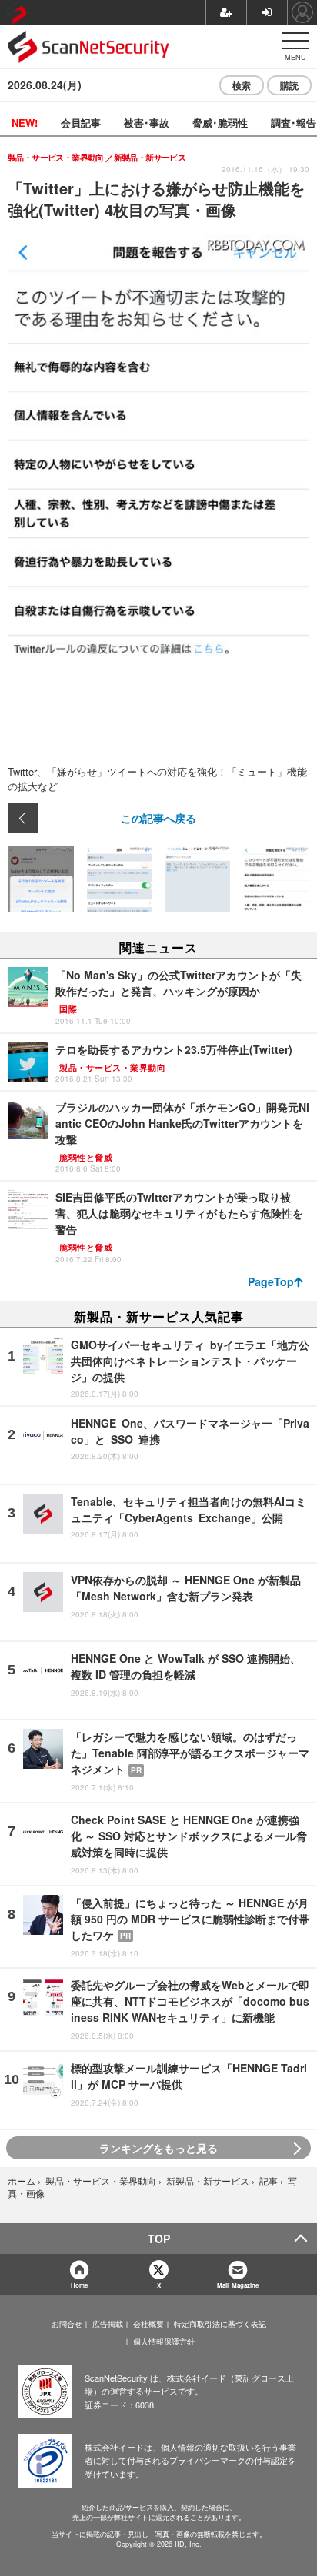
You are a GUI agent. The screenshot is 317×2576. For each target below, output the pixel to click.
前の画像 (23, 818)
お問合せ (67, 2324)
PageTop (271, 1281)
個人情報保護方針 (164, 2342)
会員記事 (81, 123)
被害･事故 (147, 123)
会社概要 (148, 2324)
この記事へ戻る (158, 818)
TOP (159, 2239)
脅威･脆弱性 (220, 123)
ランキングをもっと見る (158, 2148)
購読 (289, 85)
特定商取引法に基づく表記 (220, 2324)
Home (79, 2285)
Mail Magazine (238, 2285)
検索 (242, 85)
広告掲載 (108, 2324)
